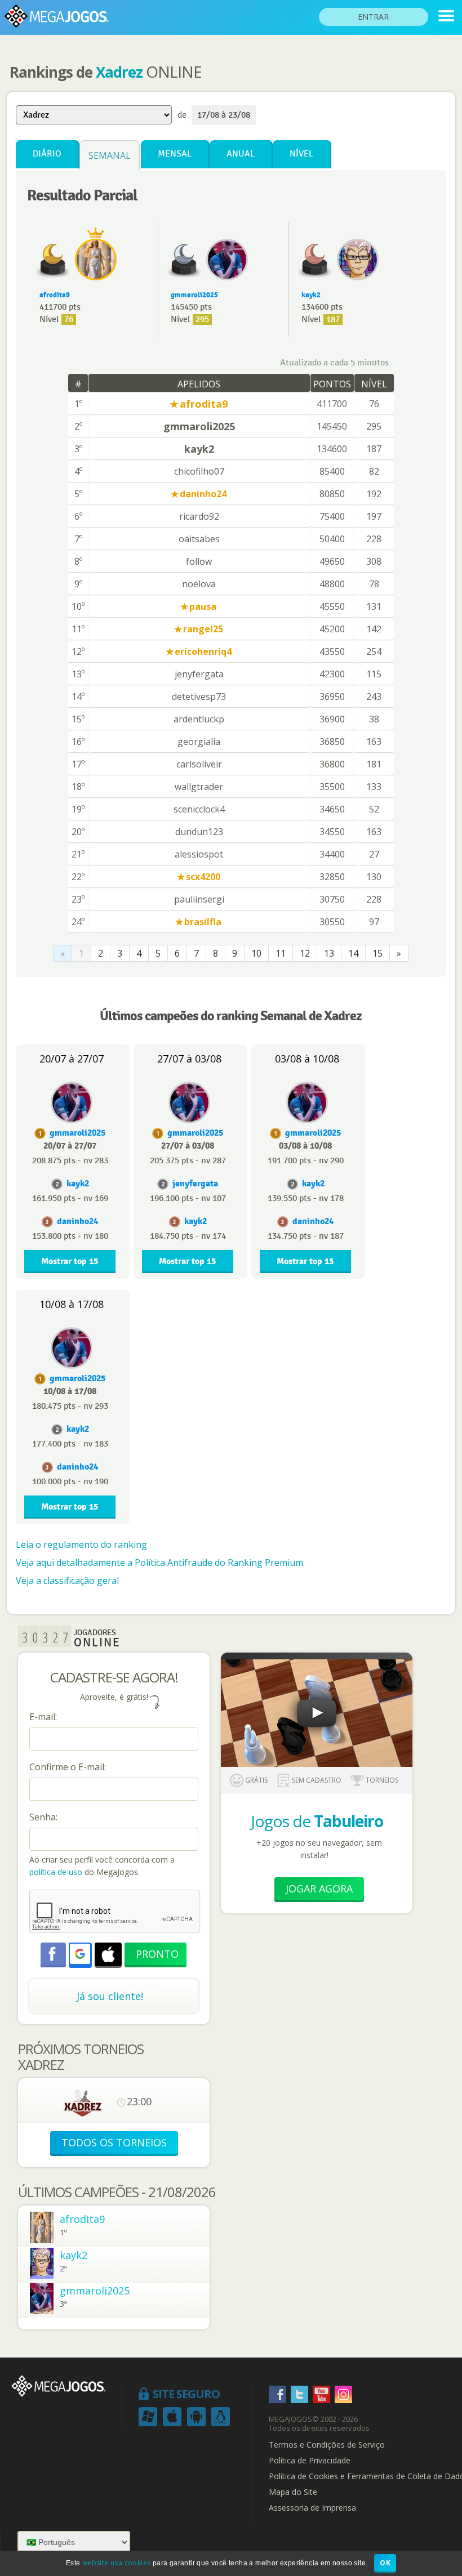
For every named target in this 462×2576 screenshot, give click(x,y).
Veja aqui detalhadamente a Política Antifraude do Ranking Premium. (160, 1562)
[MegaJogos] (446, 16)
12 (305, 953)
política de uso (56, 1872)
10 (256, 953)
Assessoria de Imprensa (312, 2508)
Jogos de (317, 1821)
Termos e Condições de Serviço (327, 2445)
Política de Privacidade (310, 2461)
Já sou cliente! (110, 1996)
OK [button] (385, 2563)
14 (353, 953)
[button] (80, 1954)
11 (281, 953)
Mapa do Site (293, 2492)
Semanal (110, 155)
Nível (301, 154)
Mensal (175, 154)
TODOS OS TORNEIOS (114, 2142)
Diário (47, 154)
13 (329, 953)
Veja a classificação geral (67, 1581)
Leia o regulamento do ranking (81, 1544)
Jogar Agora (319, 1889)
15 (377, 953)
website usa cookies (117, 2563)
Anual (241, 154)
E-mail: (43, 1717)
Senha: (43, 1817)
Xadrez (119, 72)
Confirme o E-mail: (68, 1767)
